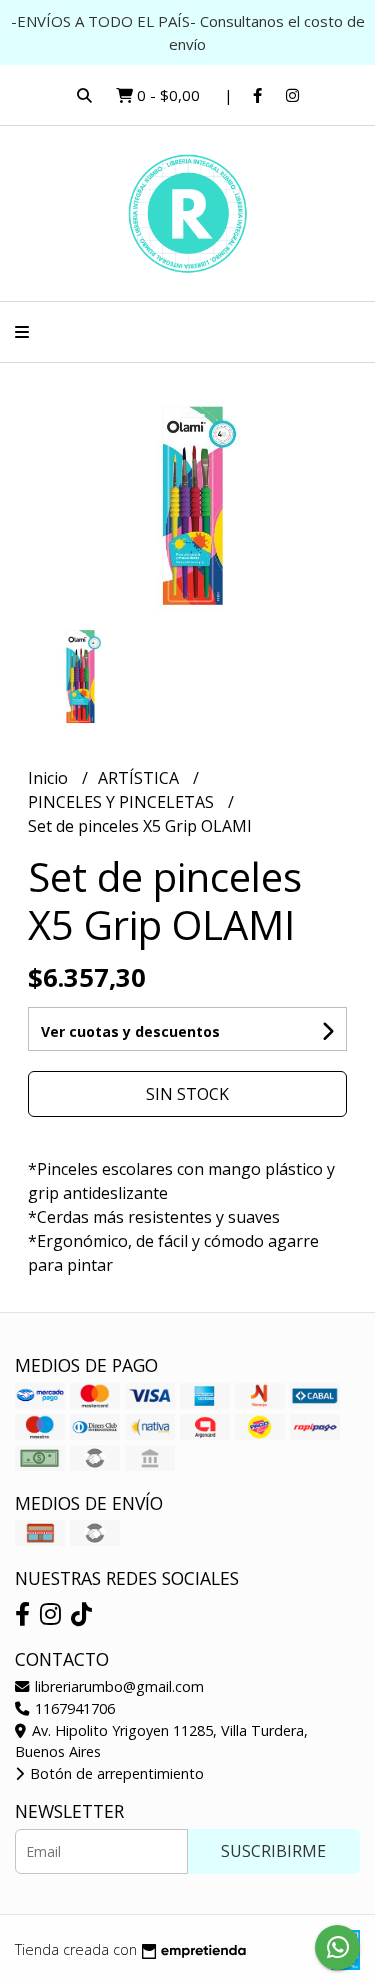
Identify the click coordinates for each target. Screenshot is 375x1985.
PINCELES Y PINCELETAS (123, 802)
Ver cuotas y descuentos (130, 1031)
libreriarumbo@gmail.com (117, 1686)
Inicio (50, 778)
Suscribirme (273, 1851)
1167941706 (73, 1708)
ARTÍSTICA (140, 778)
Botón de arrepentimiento (115, 1773)
